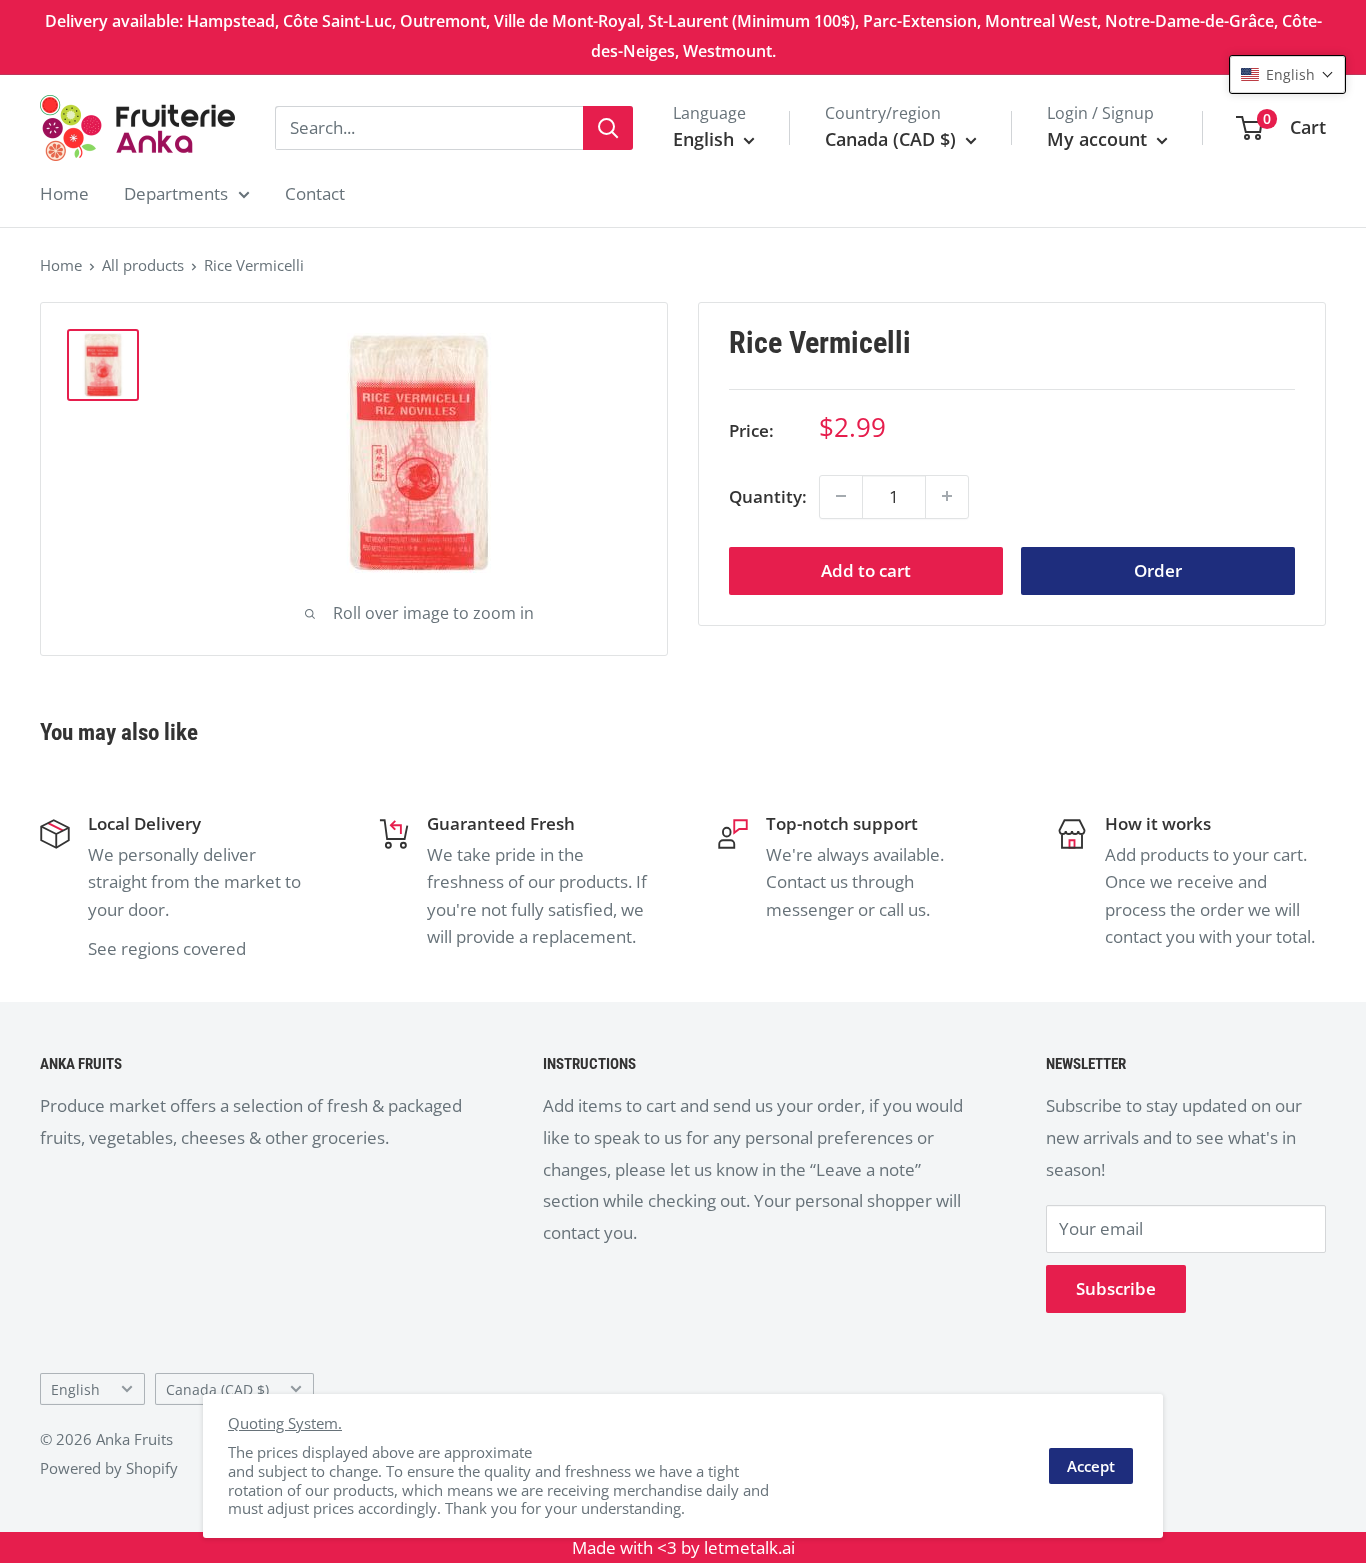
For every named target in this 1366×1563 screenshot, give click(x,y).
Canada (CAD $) (217, 1389)
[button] (1287, 74)
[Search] (608, 128)
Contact (315, 193)
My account (1099, 139)
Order (1158, 569)
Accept (1091, 1466)
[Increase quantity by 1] (947, 496)
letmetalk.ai (749, 1547)
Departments (176, 193)
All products (143, 265)
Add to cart (866, 569)
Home (64, 193)
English (75, 1389)
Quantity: (768, 495)
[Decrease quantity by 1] (841, 496)
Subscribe (1116, 1288)
